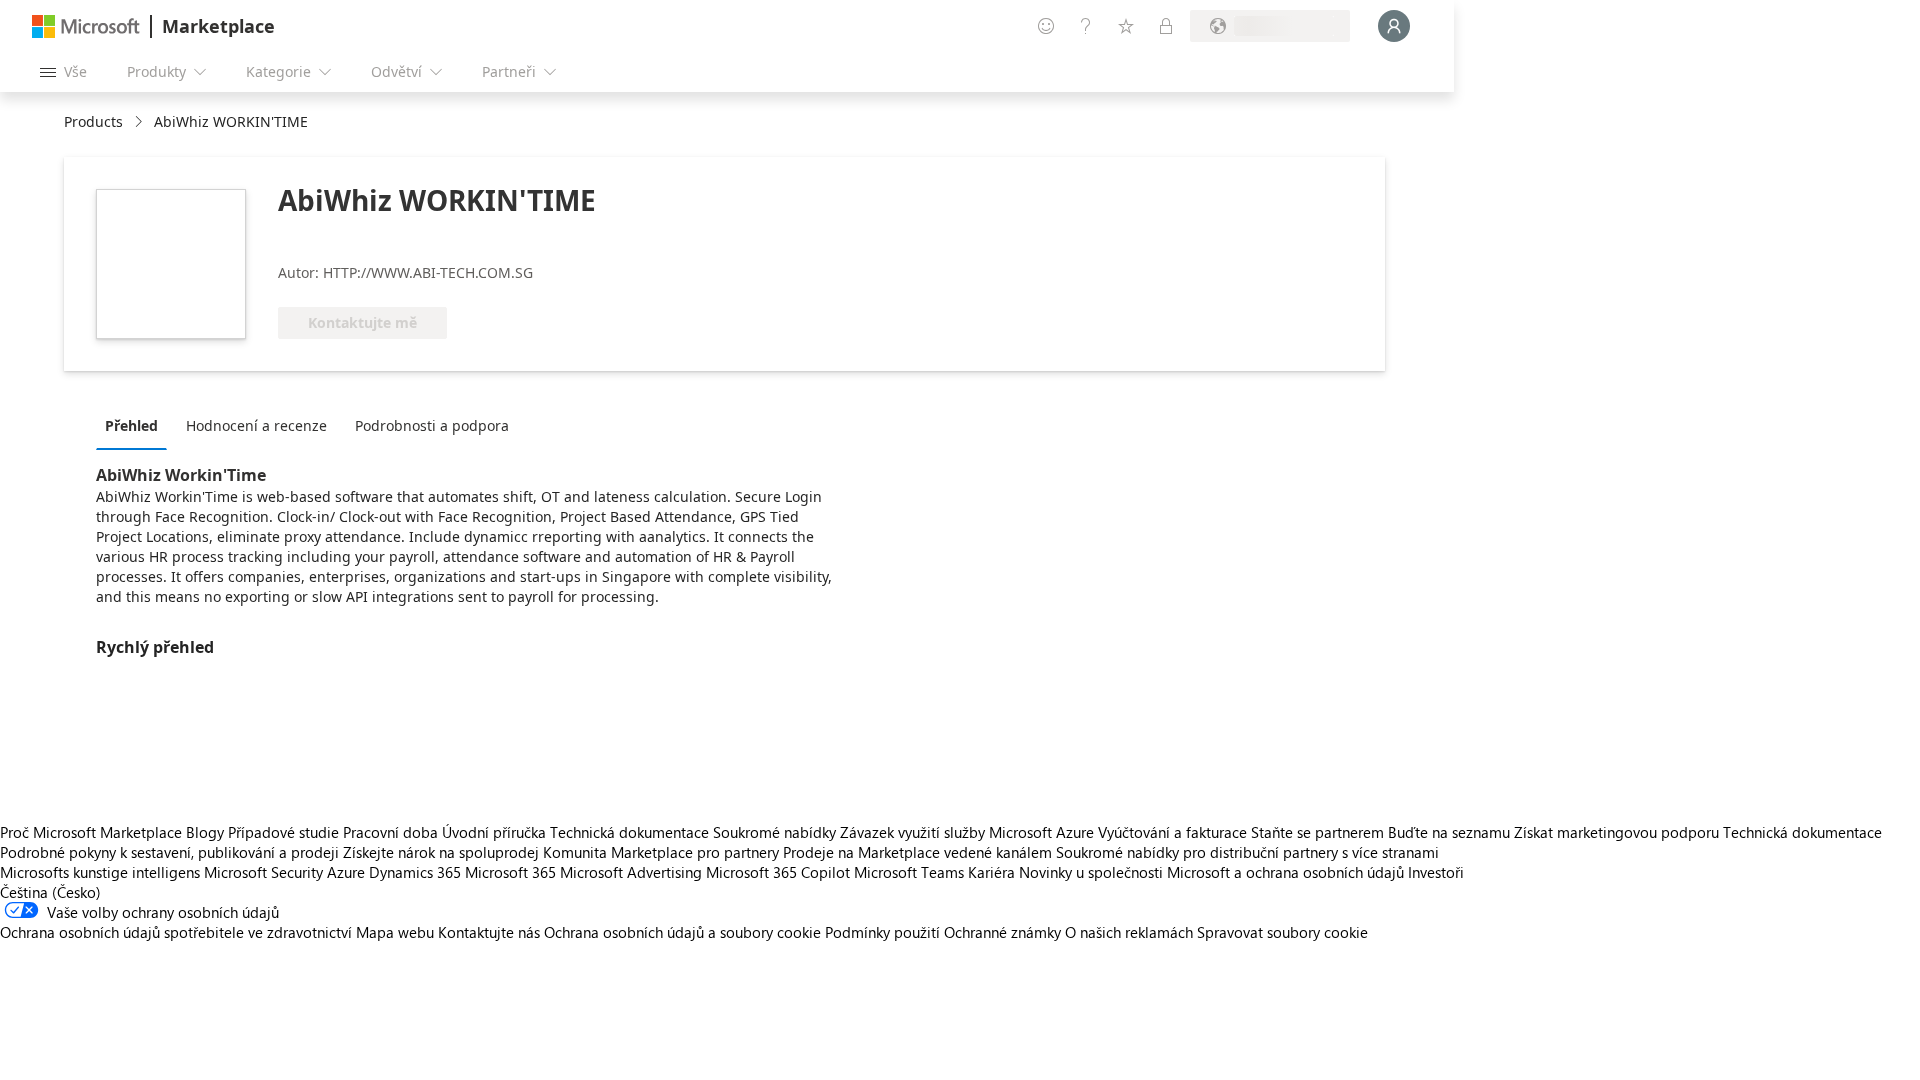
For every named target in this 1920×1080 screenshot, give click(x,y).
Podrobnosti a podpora (432, 425)
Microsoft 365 (510, 872)
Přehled (131, 425)
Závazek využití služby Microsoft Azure (969, 832)
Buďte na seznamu (1449, 832)
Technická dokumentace (629, 832)
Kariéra (991, 872)
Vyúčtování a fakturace (1172, 832)
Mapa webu (395, 932)
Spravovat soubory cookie (1282, 932)
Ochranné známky (1002, 932)
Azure (346, 872)
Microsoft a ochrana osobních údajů (1285, 872)
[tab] (136, 425)
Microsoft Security (263, 872)
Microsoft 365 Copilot (778, 872)
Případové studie (283, 832)
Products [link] (93, 121)
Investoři (1436, 872)
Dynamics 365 (415, 872)
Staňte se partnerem (1317, 832)
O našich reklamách (1129, 932)
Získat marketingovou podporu (1616, 832)
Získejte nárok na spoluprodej (441, 852)
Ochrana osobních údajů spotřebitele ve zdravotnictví (176, 932)
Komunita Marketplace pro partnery (661, 852)
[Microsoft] (86, 26)
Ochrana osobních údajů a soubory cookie (682, 932)
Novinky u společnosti (1091, 872)
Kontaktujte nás (489, 932)
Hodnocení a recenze (256, 425)
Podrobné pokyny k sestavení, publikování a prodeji (169, 852)
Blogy (205, 832)
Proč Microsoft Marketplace (91, 832)
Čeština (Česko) (50, 892)
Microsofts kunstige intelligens (100, 872)
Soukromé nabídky (774, 832)
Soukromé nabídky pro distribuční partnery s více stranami (1247, 852)
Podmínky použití (882, 932)
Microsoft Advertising (631, 872)
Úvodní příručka (494, 832)
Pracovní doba (390, 832)
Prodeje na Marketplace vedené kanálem (917, 852)
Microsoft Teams (909, 872)
